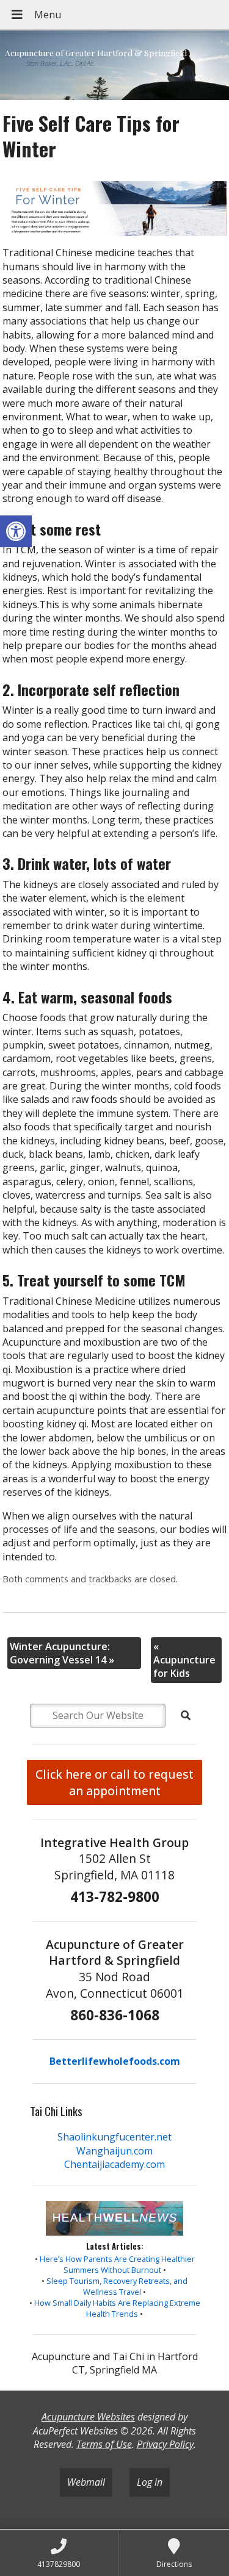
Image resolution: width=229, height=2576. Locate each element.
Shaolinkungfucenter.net (114, 2137)
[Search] (186, 1715)
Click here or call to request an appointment (114, 1782)
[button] (16, 531)
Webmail (86, 2482)
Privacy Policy (165, 2444)
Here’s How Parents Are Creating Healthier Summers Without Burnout (117, 2264)
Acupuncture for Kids (184, 1660)
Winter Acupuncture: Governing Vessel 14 (62, 1653)
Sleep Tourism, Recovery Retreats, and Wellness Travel (117, 2286)
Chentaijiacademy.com (114, 2164)
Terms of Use (104, 2444)
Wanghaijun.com (114, 2151)
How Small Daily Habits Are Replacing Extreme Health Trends (117, 2308)
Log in (150, 2482)
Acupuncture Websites (88, 2417)
